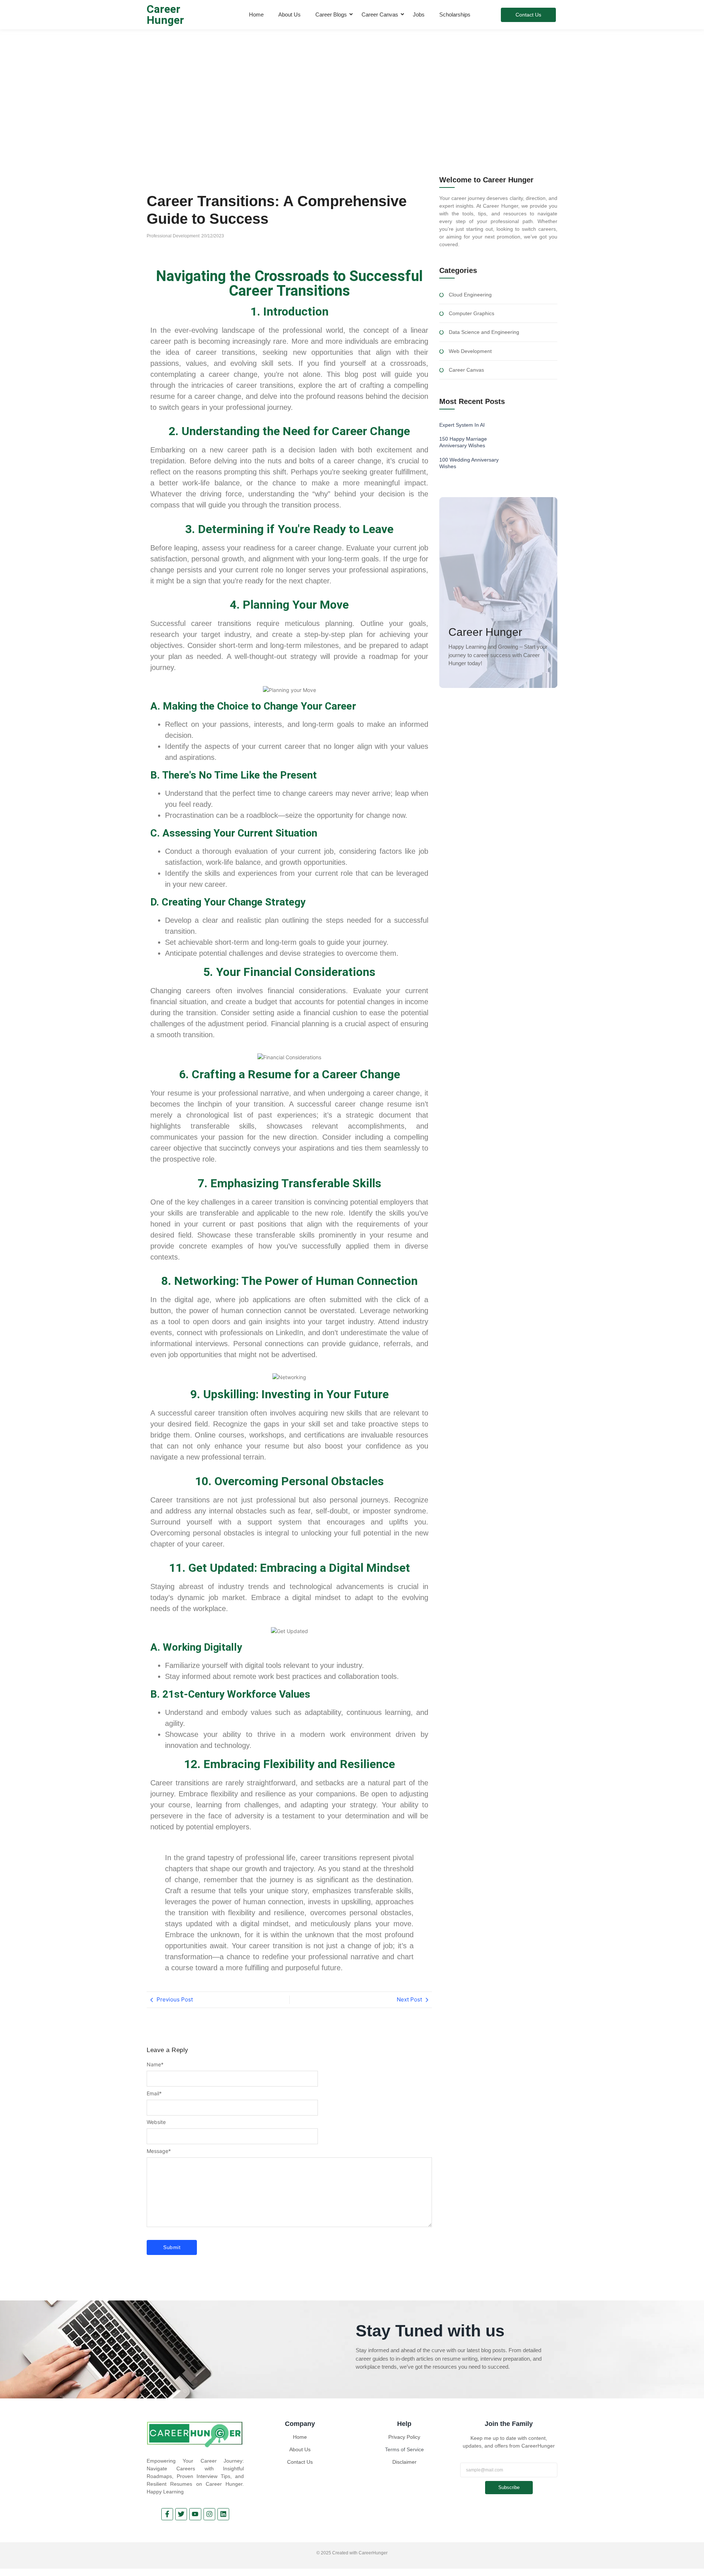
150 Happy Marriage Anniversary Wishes (463, 442)
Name (155, 2065)
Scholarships (455, 14)
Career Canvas (380, 14)
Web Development (470, 351)
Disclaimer (404, 2462)
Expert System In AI (462, 425)
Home (256, 14)
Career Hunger (165, 14)
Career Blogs (331, 14)
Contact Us (300, 2462)
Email (154, 2094)
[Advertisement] (352, 84)
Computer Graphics (472, 314)
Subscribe (509, 2487)
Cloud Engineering (470, 295)
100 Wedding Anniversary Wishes (469, 463)
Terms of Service (404, 2449)
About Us (289, 14)
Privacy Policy (404, 2437)
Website (156, 2122)
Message (159, 2151)
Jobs (419, 14)
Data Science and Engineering (484, 332)
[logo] (195, 2434)
